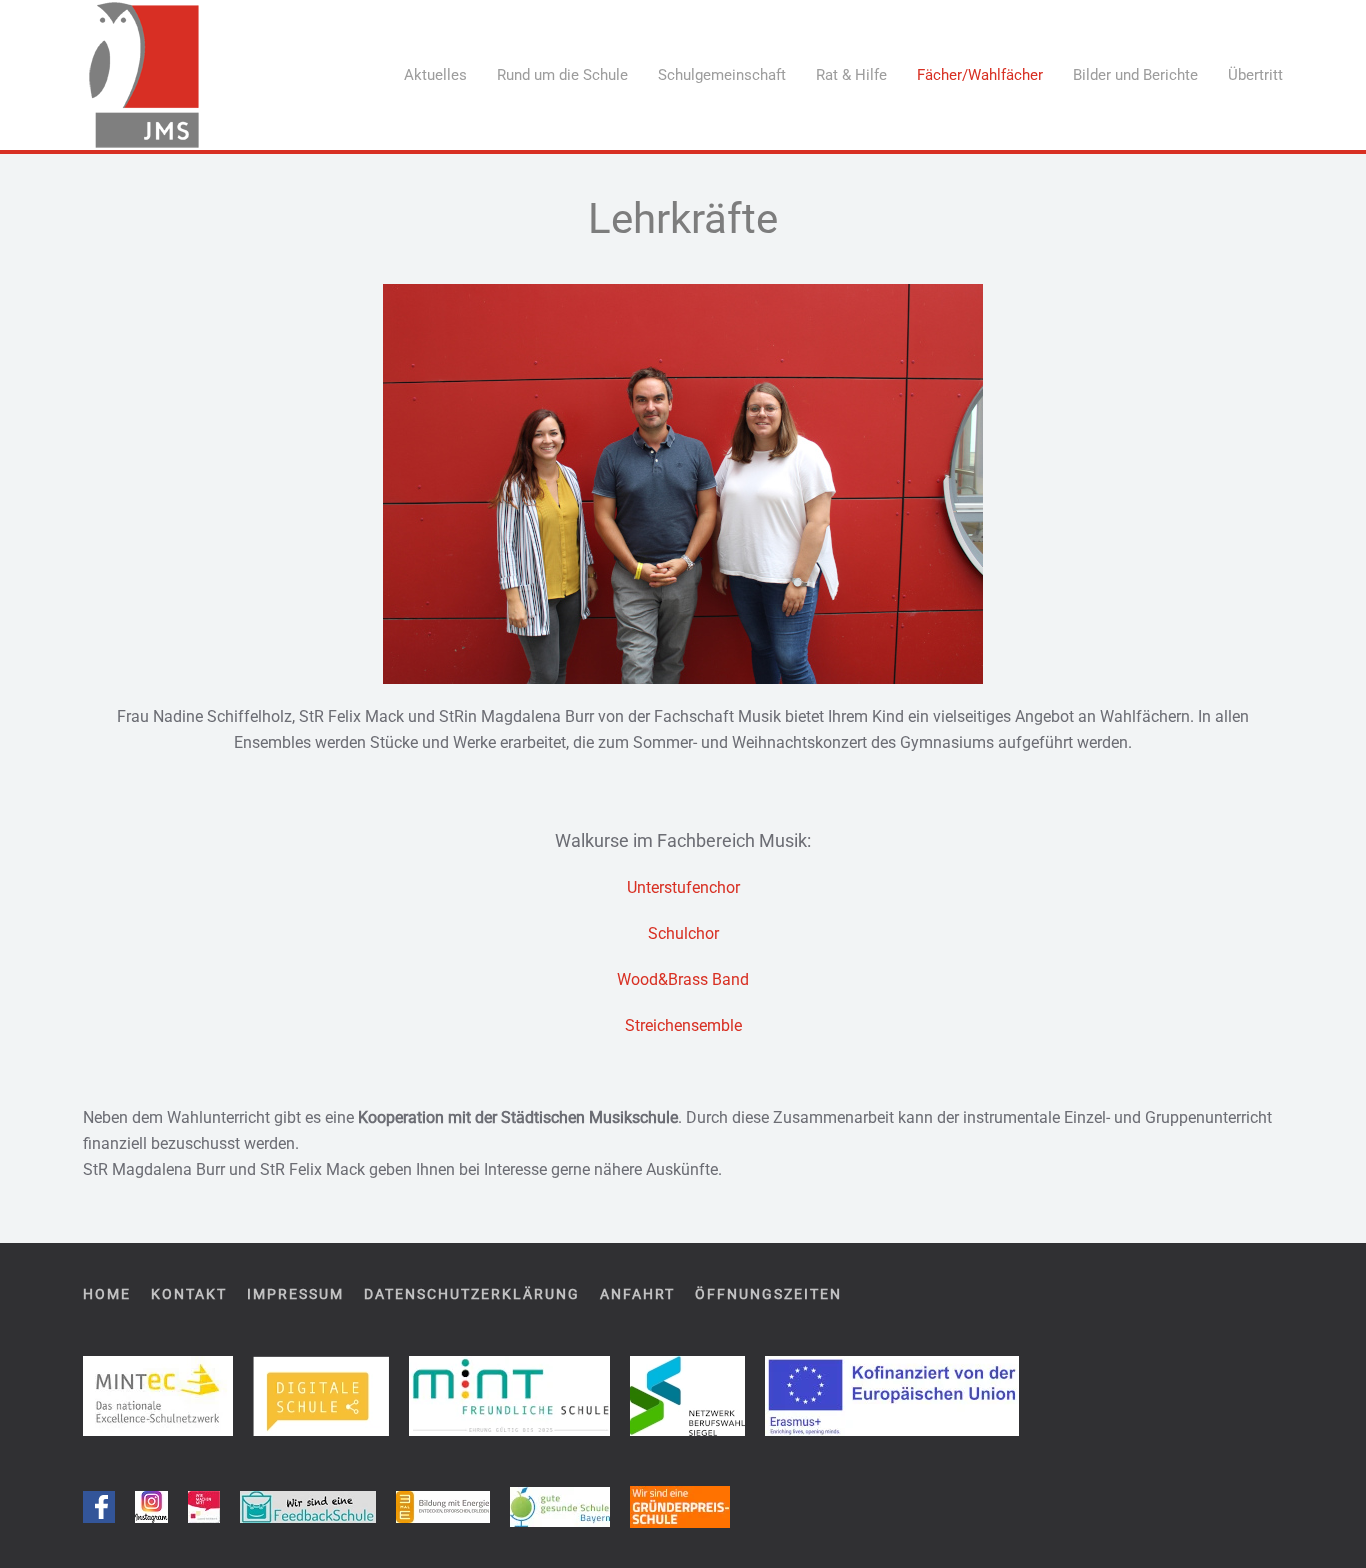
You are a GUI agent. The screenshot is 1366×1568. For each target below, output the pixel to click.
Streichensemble (683, 1025)
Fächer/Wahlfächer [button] (980, 75)
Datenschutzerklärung (472, 1294)
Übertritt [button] (1255, 75)
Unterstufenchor (683, 887)
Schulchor (683, 933)
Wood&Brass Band (683, 979)
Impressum (295, 1294)
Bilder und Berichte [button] (1135, 75)
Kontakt (189, 1294)
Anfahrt (637, 1294)
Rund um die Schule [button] (562, 75)
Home (107, 1294)
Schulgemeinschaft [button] (722, 75)
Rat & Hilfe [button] (851, 75)
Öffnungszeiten (768, 1294)
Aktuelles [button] (435, 75)
